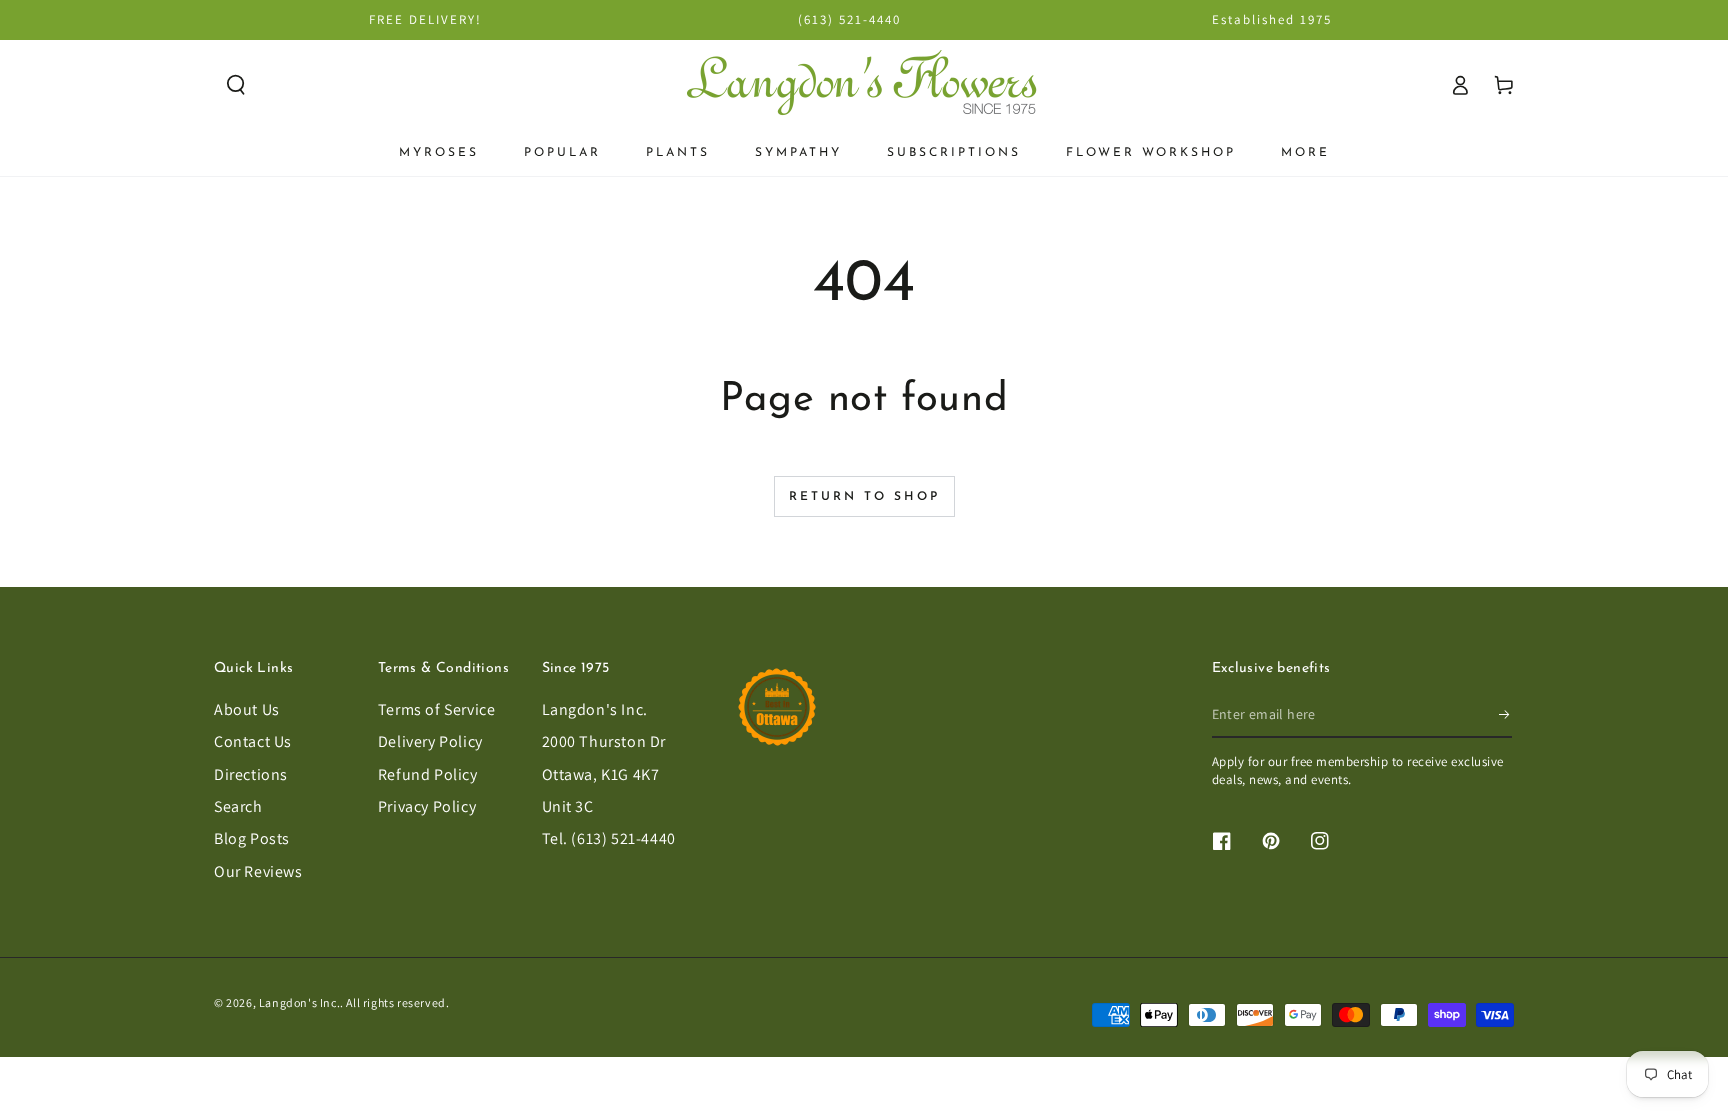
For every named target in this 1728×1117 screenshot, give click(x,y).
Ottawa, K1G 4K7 (601, 774)
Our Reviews (258, 871)
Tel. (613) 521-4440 (609, 838)
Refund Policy (428, 774)
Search (238, 806)
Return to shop (864, 497)
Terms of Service (437, 709)
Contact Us (253, 741)
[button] (236, 85)
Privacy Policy (427, 806)
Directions (251, 774)
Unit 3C (568, 806)
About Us (247, 709)
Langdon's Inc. (595, 709)
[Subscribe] (1505, 715)
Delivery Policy (430, 741)
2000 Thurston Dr (604, 741)
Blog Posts (252, 838)
